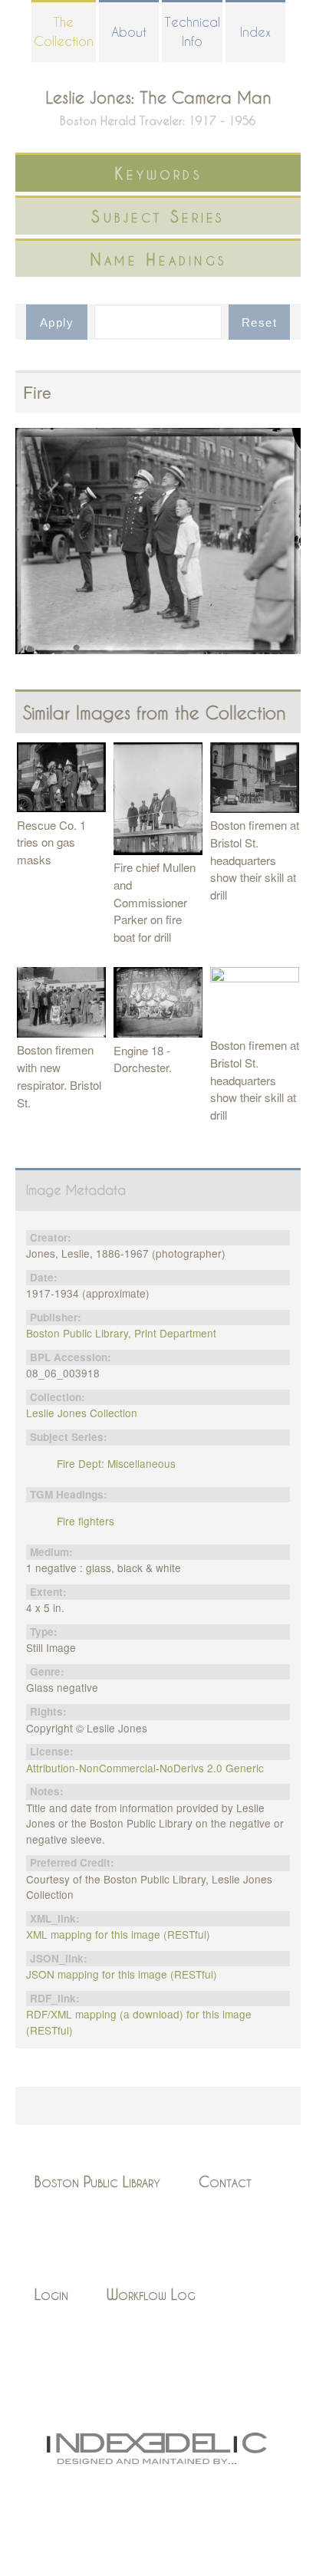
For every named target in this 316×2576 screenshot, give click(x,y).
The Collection (64, 31)
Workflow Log (151, 2294)
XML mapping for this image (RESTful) (118, 1934)
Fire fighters (86, 1521)
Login (51, 2294)
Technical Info (192, 31)
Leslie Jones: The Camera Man (158, 97)
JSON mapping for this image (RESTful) (122, 1974)
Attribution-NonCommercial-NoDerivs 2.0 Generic (145, 1768)
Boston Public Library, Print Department (121, 1333)
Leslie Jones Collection (82, 1413)
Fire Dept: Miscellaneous (116, 1463)
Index (255, 32)
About (129, 32)
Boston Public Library (97, 2181)
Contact (225, 2181)
